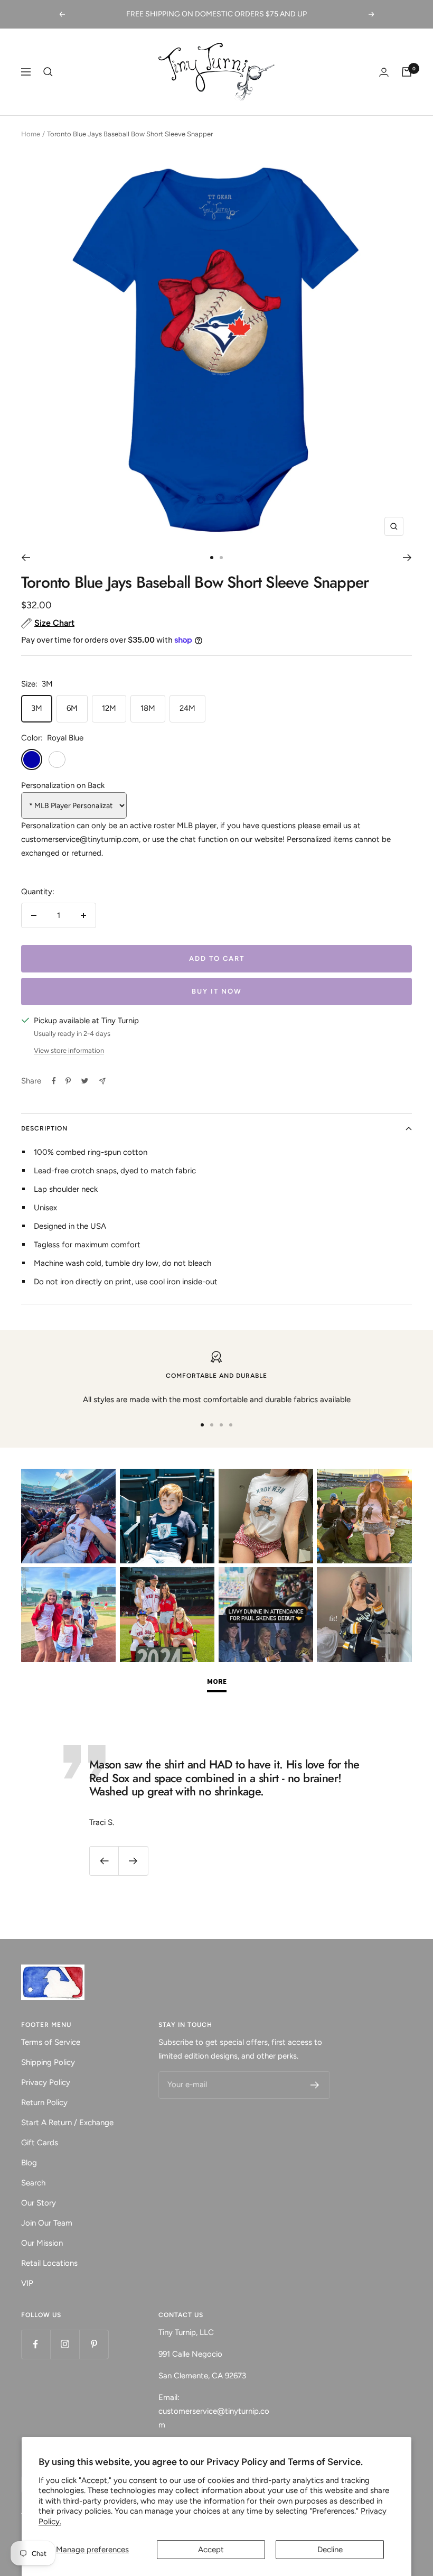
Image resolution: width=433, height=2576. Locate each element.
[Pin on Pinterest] (68, 1081)
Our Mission (42, 2243)
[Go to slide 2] (221, 558)
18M (148, 708)
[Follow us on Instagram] (65, 2344)
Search (33, 2183)
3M (37, 708)
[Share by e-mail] (102, 1081)
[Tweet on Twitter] (85, 1081)
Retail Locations (49, 2263)
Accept (211, 2550)
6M (72, 708)
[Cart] (407, 72)
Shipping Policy (48, 2062)
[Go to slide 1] (212, 558)
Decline (330, 2550)
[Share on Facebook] (54, 1081)
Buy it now (217, 991)
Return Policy (44, 2102)
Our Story (39, 2203)
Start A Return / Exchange (67, 2123)
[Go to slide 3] (221, 1425)
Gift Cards (40, 2143)
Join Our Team (47, 2223)
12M (109, 708)
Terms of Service (51, 2042)
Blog (29, 2163)
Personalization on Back (63, 785)
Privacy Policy (46, 2082)
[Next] (407, 558)
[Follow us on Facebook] (36, 2344)
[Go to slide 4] (231, 1425)
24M (187, 708)
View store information (69, 1050)
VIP (27, 2283)
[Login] (384, 72)
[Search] (48, 72)
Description (44, 1128)
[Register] (315, 2085)
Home (31, 134)
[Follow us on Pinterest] (94, 2344)
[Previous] (26, 558)
